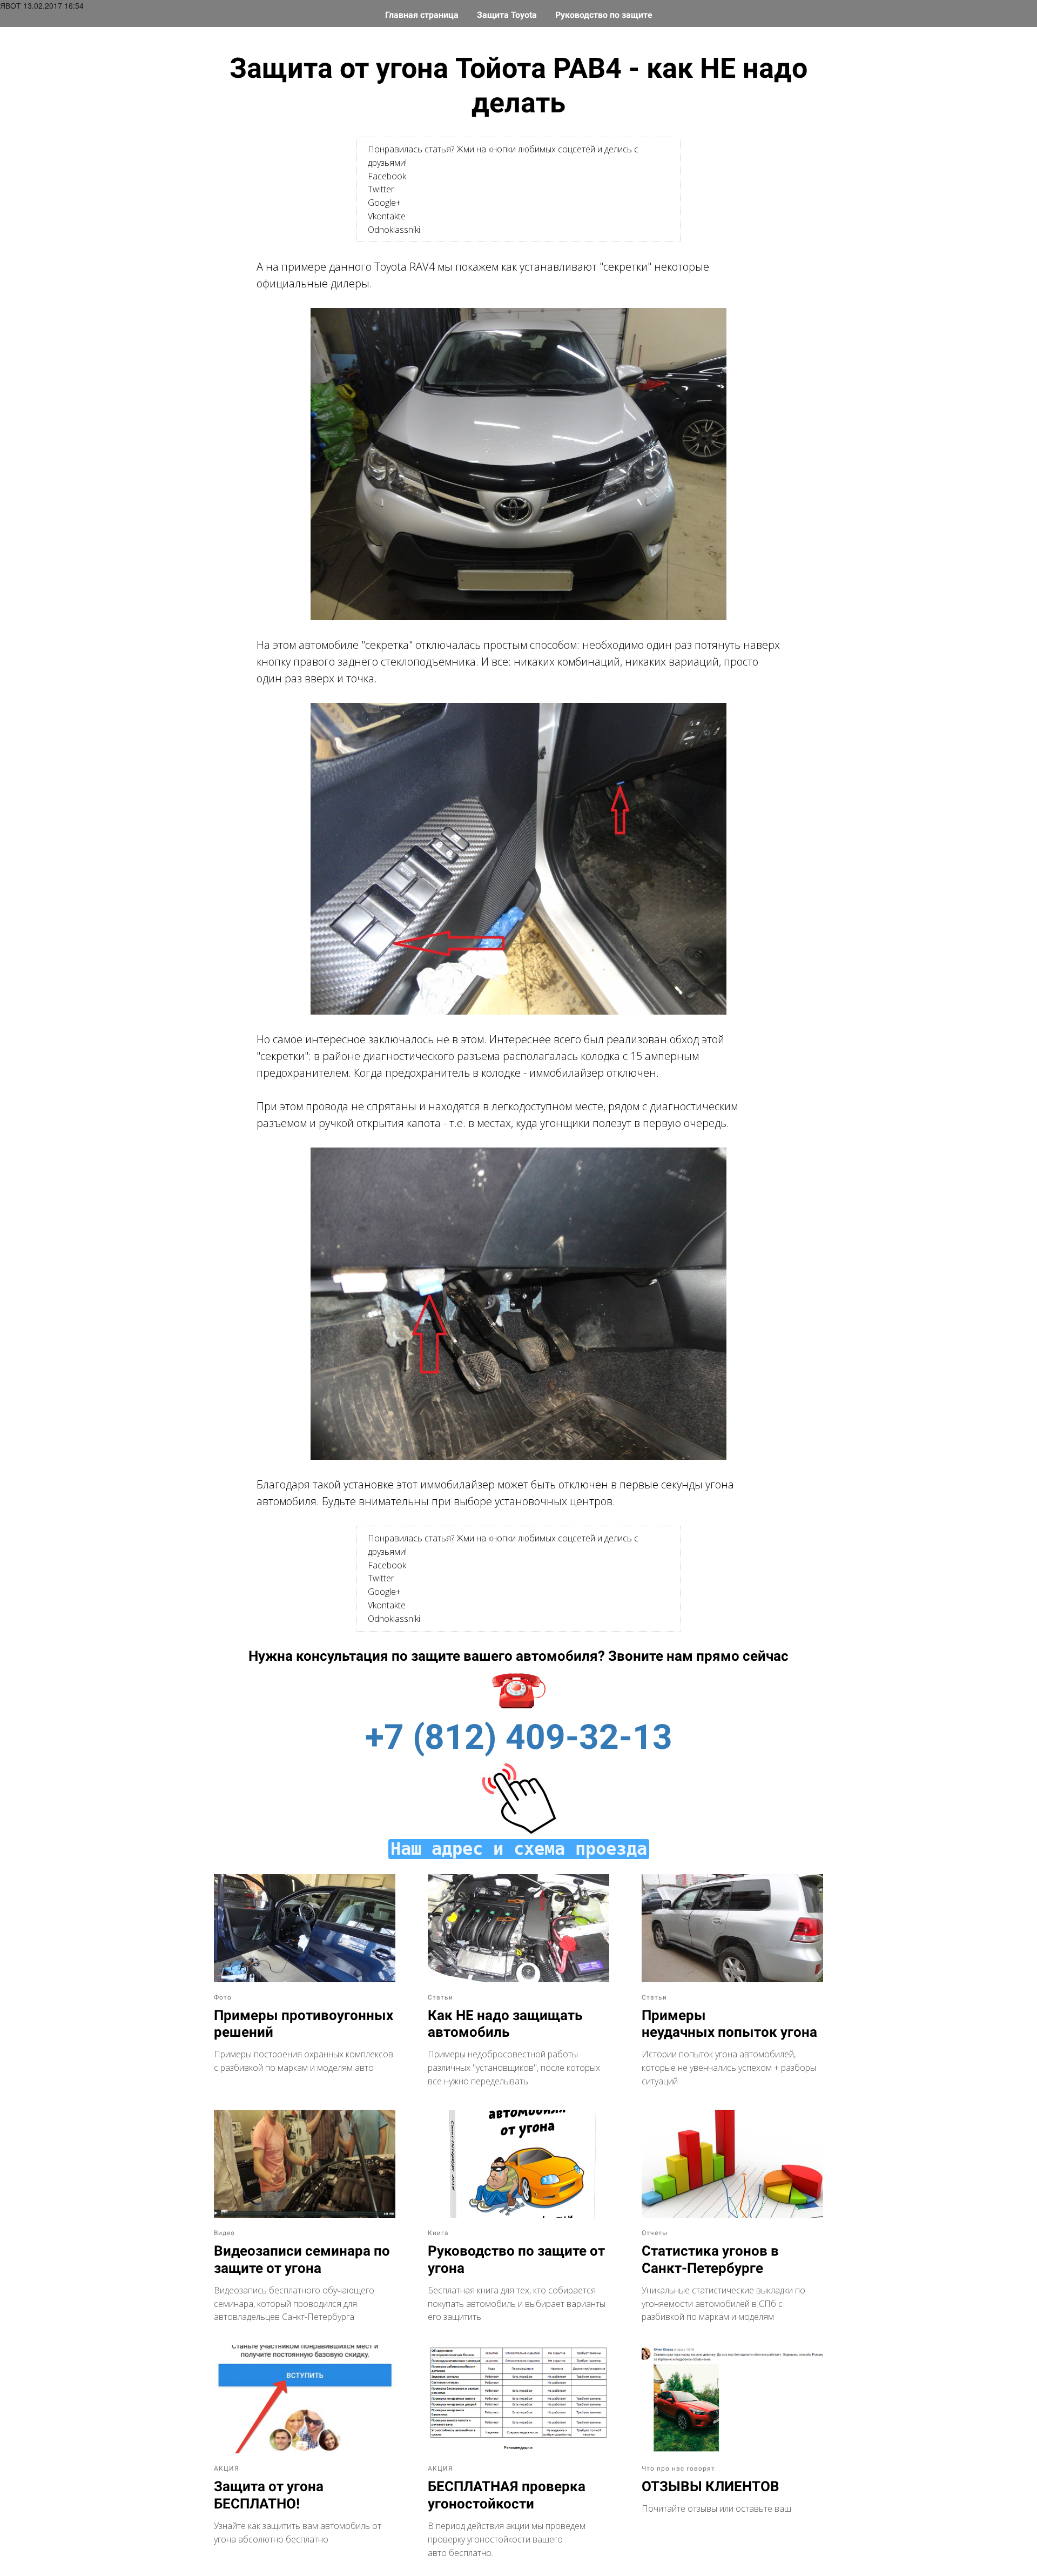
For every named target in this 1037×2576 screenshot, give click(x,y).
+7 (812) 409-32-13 (519, 1737)
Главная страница (423, 15)
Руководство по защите (604, 15)
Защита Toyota (508, 15)
